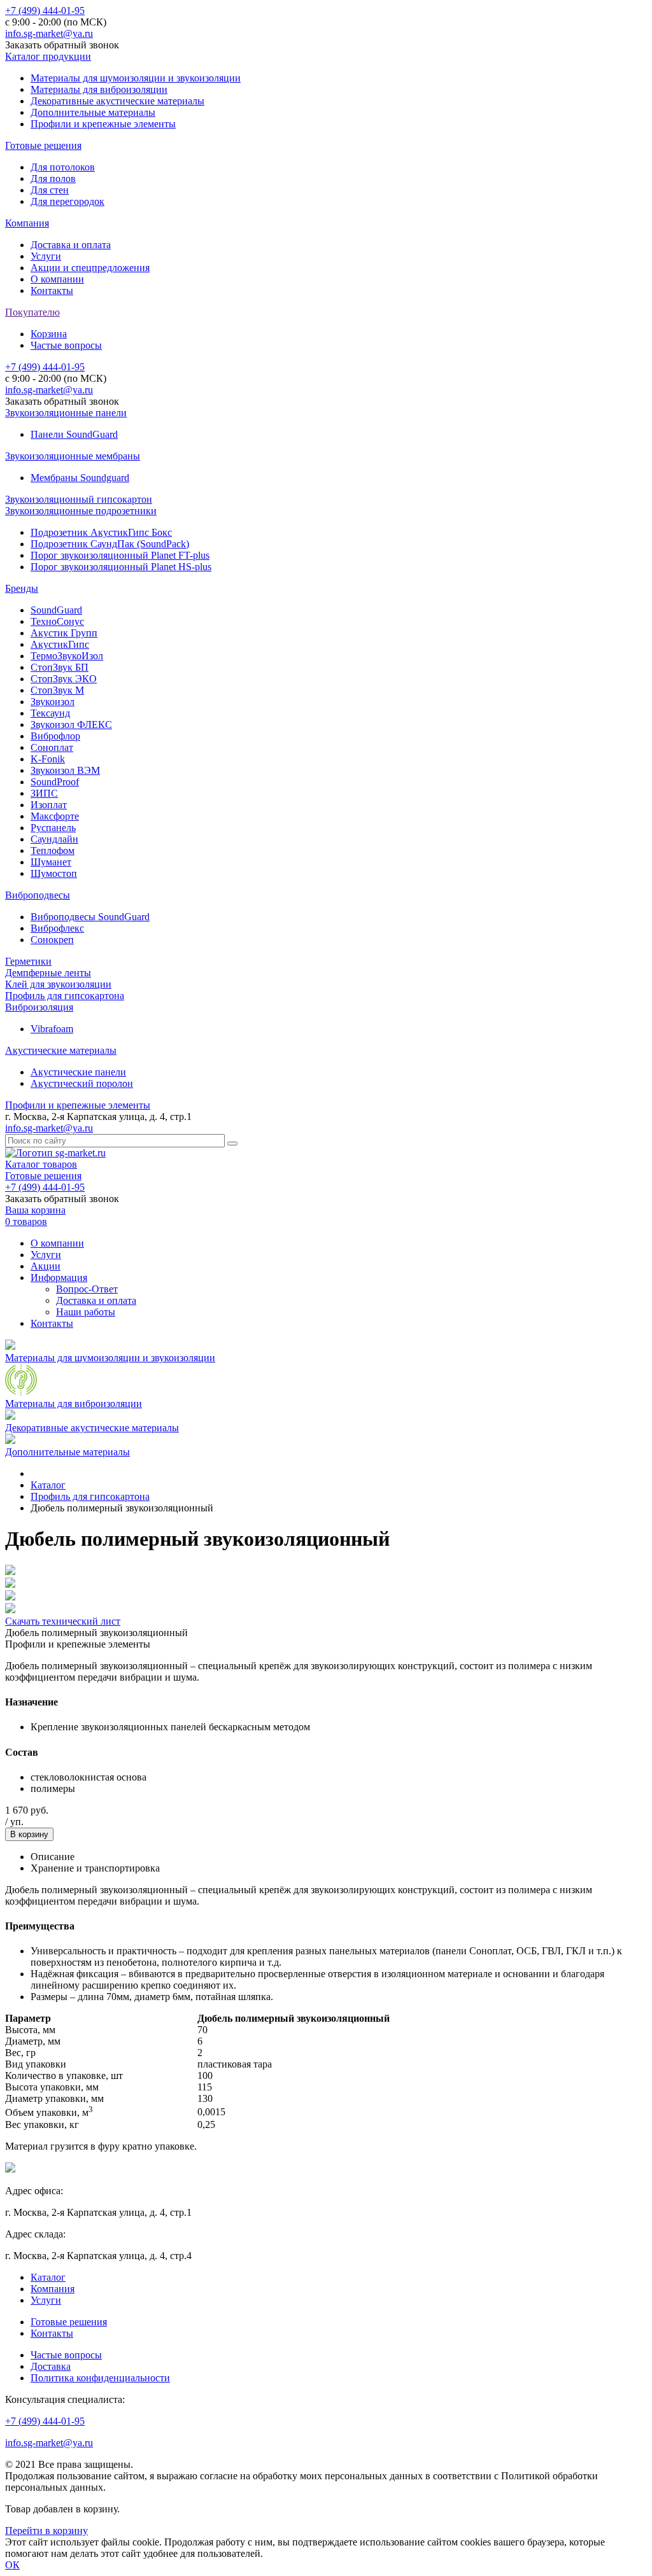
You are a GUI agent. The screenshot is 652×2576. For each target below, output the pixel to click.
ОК (12, 2565)
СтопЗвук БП (60, 667)
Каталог (48, 2277)
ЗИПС (44, 793)
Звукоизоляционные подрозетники (81, 511)
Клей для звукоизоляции (58, 984)
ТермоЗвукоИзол (67, 656)
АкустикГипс (60, 644)
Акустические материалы (61, 1050)
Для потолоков (63, 167)
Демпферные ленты (48, 973)
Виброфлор (55, 736)
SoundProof (55, 782)
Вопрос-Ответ (87, 1289)
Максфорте (55, 816)
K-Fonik (48, 759)
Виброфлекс (57, 928)
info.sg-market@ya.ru (49, 33)
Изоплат (49, 805)
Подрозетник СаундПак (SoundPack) (110, 544)
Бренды (22, 588)
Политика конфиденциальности (100, 2378)
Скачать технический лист (63, 1621)
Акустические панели (78, 1072)
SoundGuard (56, 610)
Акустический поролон (82, 1083)
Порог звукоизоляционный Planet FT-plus (120, 555)
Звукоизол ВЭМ (65, 770)
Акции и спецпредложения (90, 268)
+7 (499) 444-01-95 (45, 10)
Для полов (53, 178)
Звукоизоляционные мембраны (73, 456)
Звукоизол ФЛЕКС (71, 724)
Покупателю (32, 312)
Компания (27, 223)
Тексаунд (50, 713)
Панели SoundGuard (74, 434)
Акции (46, 1266)
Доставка (51, 2366)
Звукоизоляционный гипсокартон (79, 499)
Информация (59, 1277)
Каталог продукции (48, 56)
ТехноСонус (57, 621)
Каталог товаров (41, 1164)
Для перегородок (67, 201)
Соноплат (52, 747)
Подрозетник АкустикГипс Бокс (101, 532)
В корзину (29, 1834)
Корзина (49, 334)
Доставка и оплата (71, 245)
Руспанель (53, 828)
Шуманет (51, 862)
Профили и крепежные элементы (103, 124)
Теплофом (53, 850)
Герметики (28, 961)
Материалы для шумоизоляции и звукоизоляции (136, 78)
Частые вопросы (66, 345)
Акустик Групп (64, 633)
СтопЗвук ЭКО (64, 679)
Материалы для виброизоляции (99, 89)
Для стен (50, 190)
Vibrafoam (52, 1029)
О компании (57, 279)
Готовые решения (43, 145)
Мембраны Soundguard (80, 478)
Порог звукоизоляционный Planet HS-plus (121, 567)
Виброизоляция (39, 1007)
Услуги (46, 256)
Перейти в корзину (46, 2530)
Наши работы (86, 1312)
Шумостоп (54, 873)
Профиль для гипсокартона (65, 996)
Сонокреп (52, 940)
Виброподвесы (38, 895)
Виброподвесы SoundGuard (90, 917)
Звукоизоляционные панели (66, 413)
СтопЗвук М (57, 690)
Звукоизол (53, 702)
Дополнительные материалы (93, 112)
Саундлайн (54, 839)
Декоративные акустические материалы (117, 101)
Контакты (52, 290)
